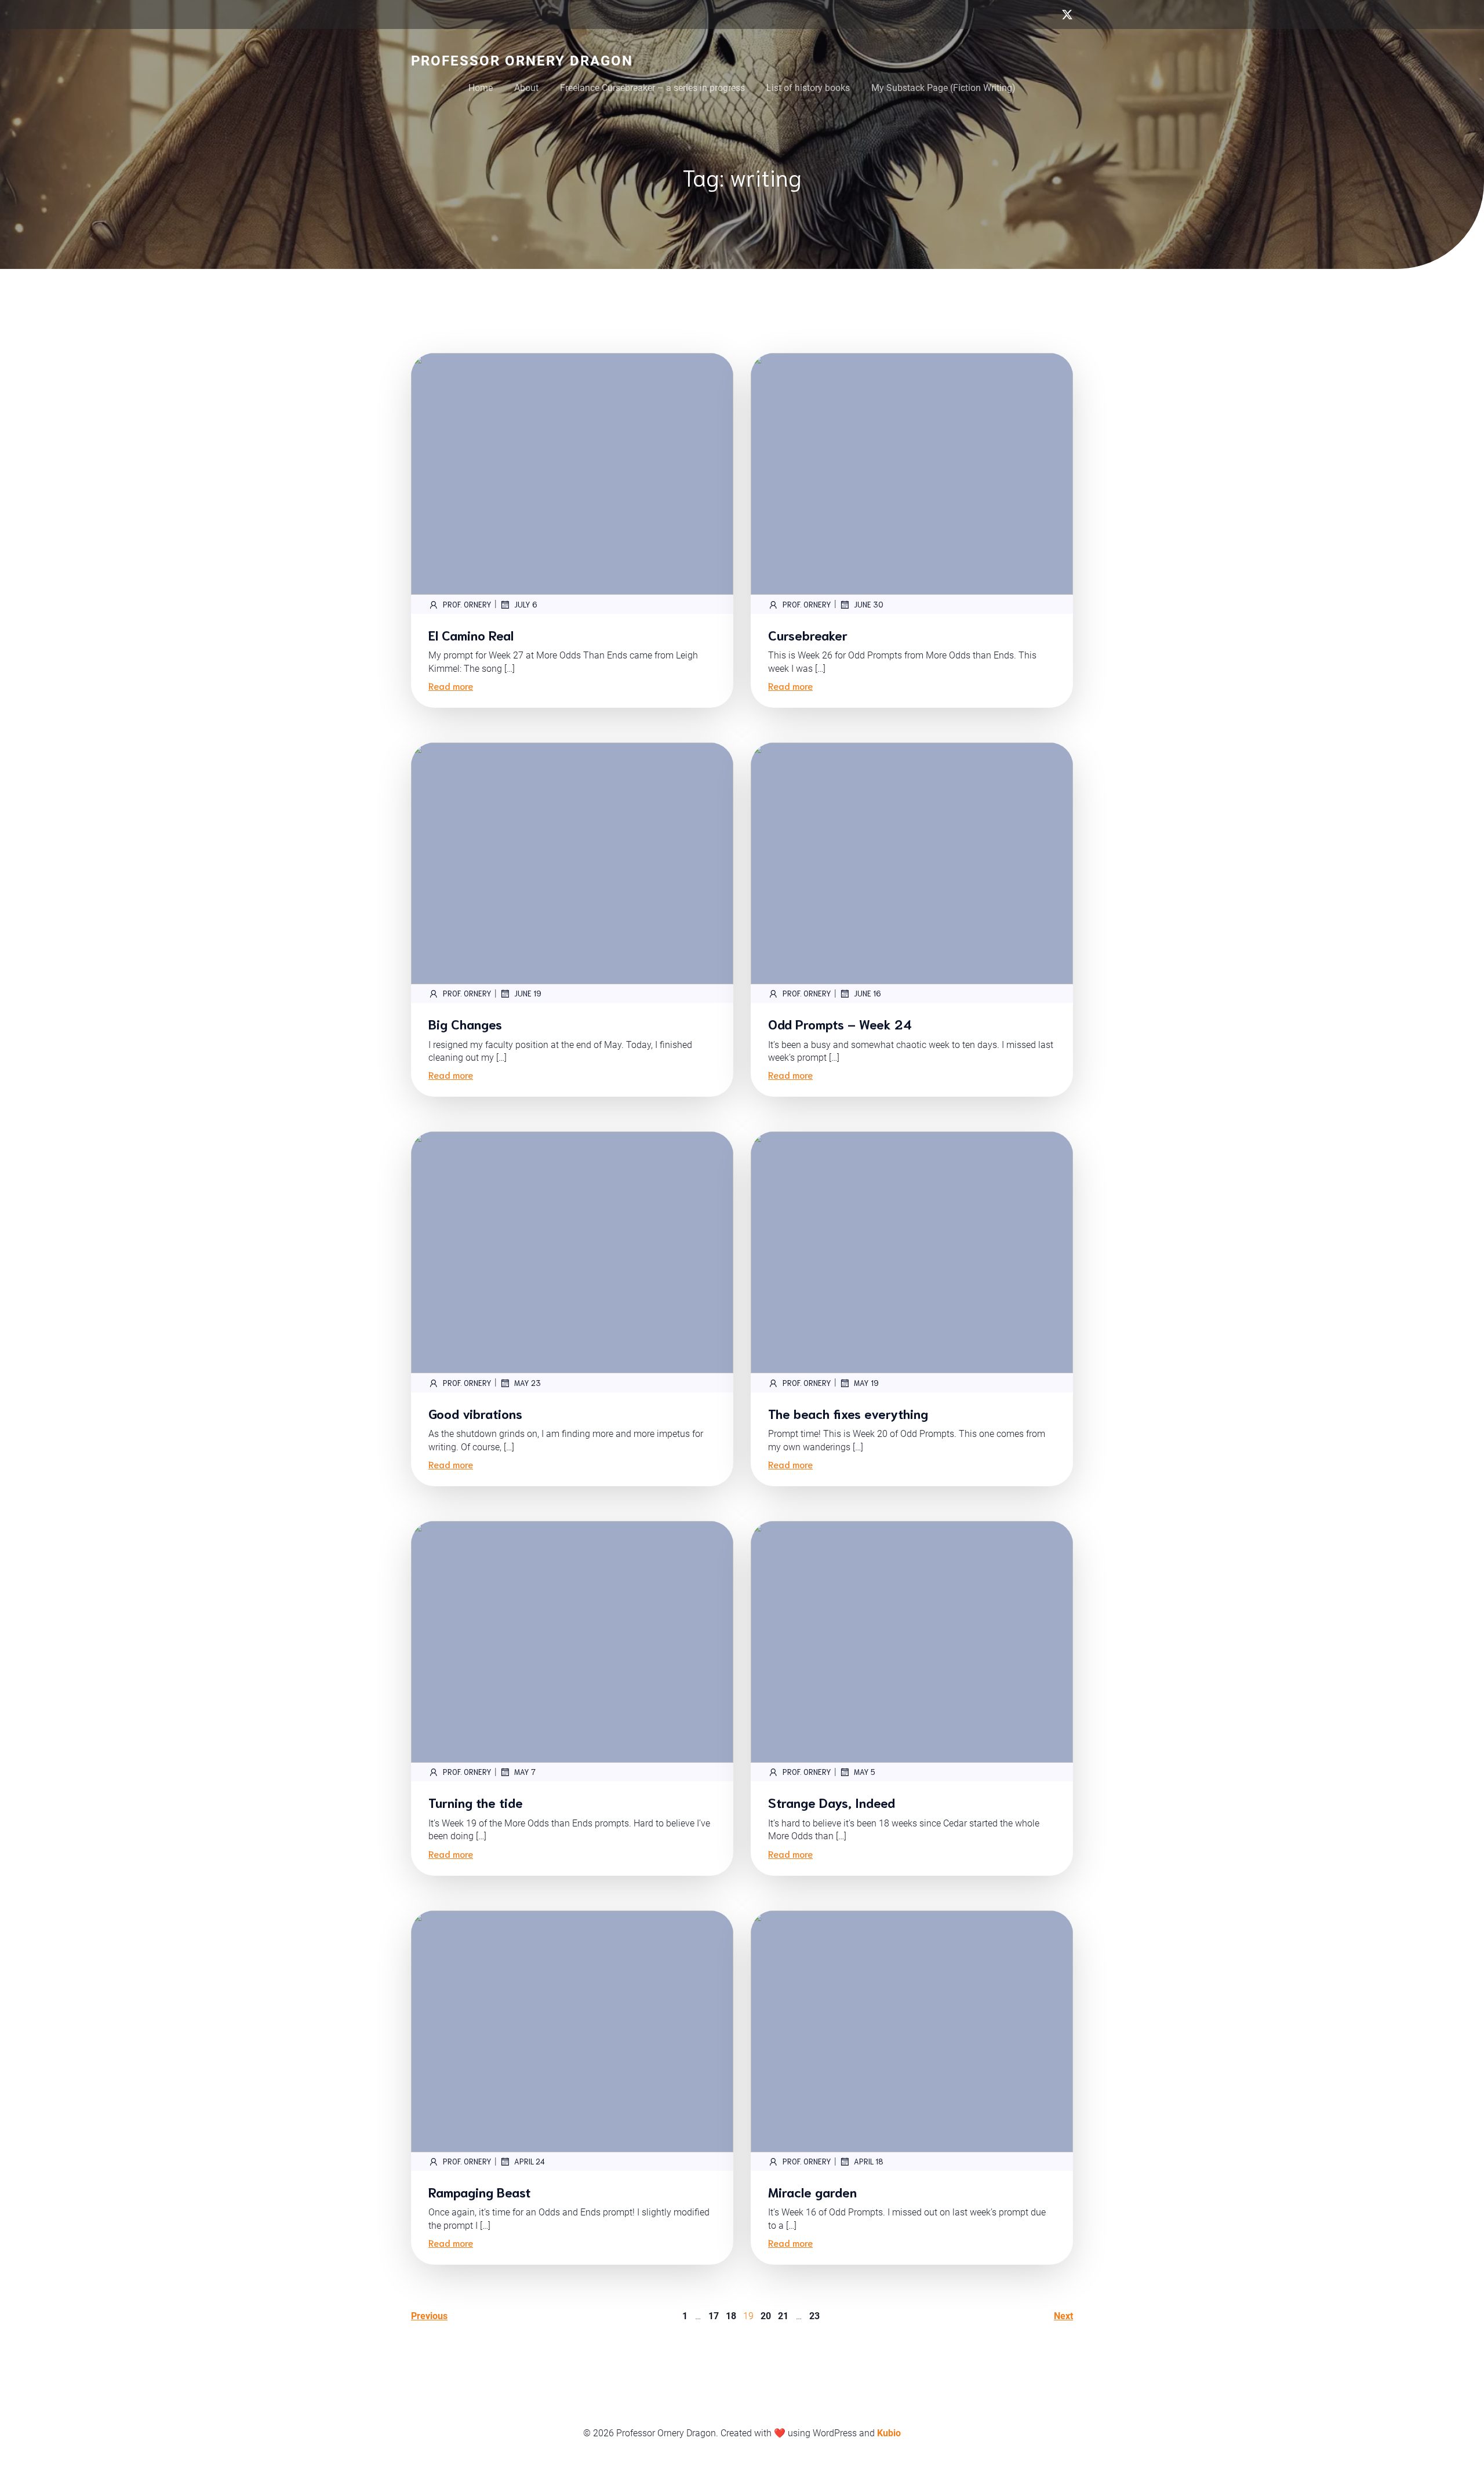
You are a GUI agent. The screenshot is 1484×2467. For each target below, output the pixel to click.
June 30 (869, 604)
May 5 (865, 1772)
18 (731, 2316)
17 (714, 2316)
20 (766, 2316)
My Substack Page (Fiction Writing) (943, 88)
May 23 (528, 1383)
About (526, 88)
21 (783, 2316)
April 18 (869, 2161)
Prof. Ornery (467, 604)
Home (481, 88)
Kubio (889, 2433)
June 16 (868, 993)
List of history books (808, 88)
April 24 (530, 2161)
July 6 (526, 604)
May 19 (866, 1383)
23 (814, 2316)
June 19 (528, 993)
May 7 (525, 1772)
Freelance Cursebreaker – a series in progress (652, 88)
